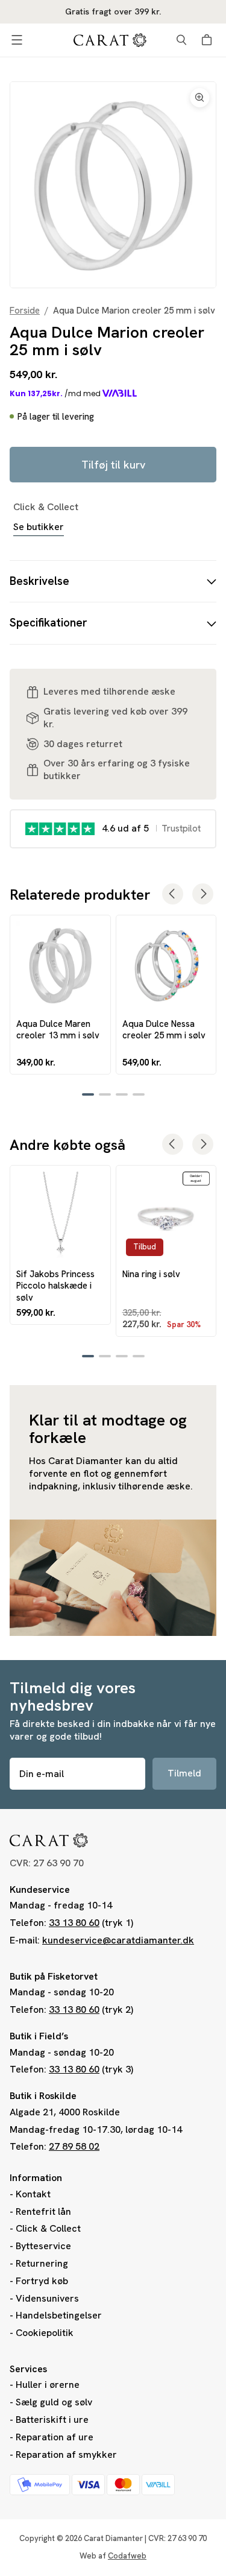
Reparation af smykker (66, 2454)
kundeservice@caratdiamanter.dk (118, 1940)
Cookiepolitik (45, 2333)
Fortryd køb (42, 2281)
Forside (25, 311)
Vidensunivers (47, 2298)
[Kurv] (209, 40)
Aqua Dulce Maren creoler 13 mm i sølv (58, 1029)
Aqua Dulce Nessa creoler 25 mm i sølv (164, 1029)
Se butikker (39, 527)
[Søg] (181, 40)
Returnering (42, 2263)
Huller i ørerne (48, 2385)
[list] (113, 185)
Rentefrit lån (43, 2211)
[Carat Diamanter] (110, 40)
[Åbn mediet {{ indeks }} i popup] (113, 185)
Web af (113, 2556)
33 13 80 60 (74, 1923)
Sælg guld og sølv (54, 2402)
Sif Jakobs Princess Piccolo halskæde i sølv (55, 1286)
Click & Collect (48, 2228)
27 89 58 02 (74, 2146)
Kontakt (33, 2194)
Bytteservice (43, 2246)
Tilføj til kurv (113, 465)
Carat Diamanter (113, 2538)
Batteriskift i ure (52, 2420)
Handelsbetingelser (59, 2315)
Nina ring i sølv (151, 1274)
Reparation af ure (55, 2437)
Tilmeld (184, 1773)
